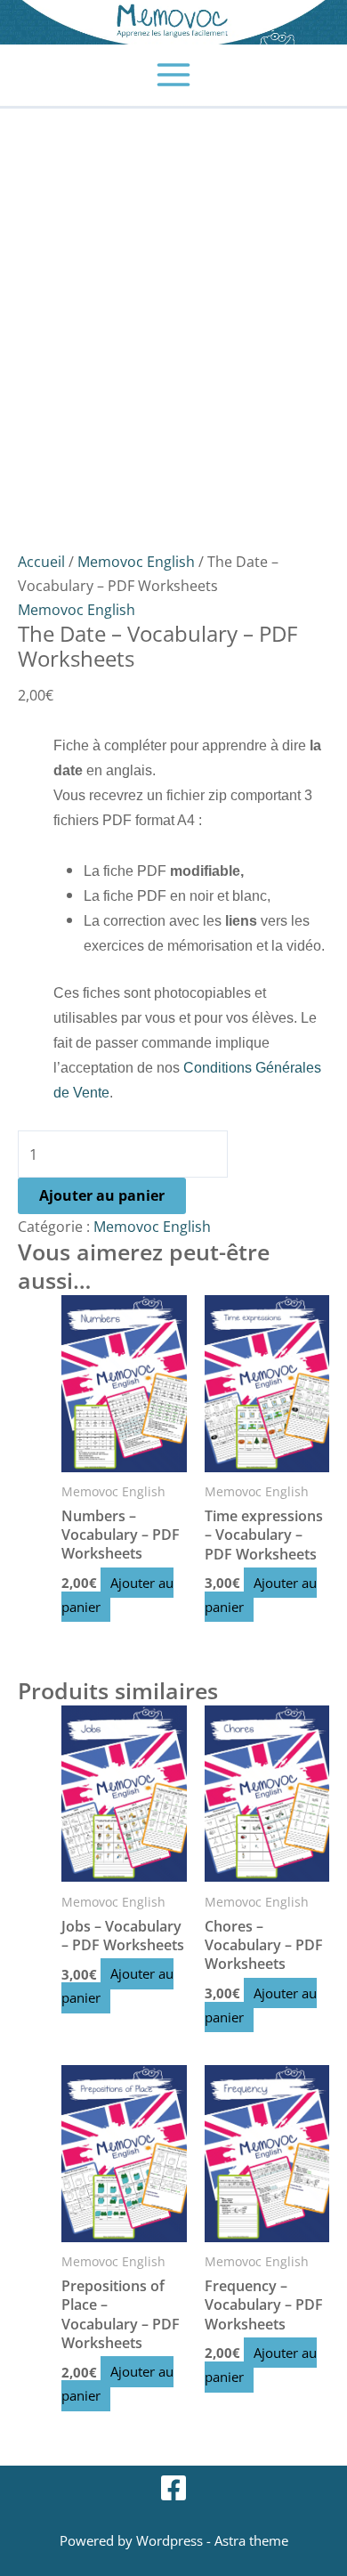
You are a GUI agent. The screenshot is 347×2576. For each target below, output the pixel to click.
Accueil (41, 561)
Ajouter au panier (102, 1195)
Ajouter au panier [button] (117, 1595)
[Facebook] (173, 2488)
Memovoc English (136, 561)
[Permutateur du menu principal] (174, 75)
